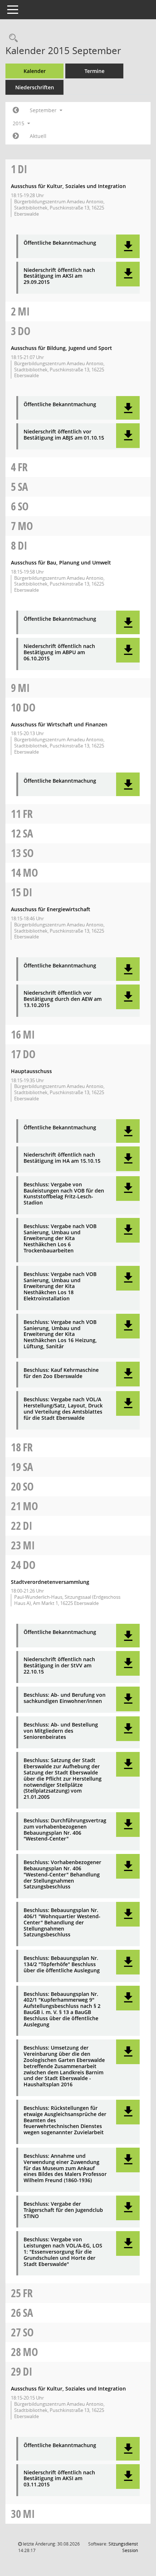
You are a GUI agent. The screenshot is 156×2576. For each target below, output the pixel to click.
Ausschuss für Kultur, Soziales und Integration (68, 186)
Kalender (35, 71)
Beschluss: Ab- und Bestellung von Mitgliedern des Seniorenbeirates (61, 1731)
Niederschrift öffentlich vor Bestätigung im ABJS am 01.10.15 (64, 435)
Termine (95, 71)
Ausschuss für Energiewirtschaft (51, 909)
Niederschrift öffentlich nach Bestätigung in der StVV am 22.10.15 (59, 1666)
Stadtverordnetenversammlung (50, 1582)
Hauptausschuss (31, 1071)
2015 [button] (19, 123)
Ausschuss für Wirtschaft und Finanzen (59, 724)
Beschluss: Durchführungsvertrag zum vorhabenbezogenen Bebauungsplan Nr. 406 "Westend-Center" (65, 1830)
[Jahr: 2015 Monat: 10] (16, 136)
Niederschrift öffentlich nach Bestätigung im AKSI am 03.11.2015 (59, 2479)
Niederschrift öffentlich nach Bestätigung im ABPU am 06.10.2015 (59, 652)
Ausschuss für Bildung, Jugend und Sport (61, 348)
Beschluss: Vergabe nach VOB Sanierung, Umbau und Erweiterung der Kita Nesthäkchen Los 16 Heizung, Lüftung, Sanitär (60, 1334)
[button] (128, 246)
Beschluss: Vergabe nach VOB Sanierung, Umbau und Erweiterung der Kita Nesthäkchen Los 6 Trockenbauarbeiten (60, 1239)
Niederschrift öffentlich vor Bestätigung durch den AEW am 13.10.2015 (63, 999)
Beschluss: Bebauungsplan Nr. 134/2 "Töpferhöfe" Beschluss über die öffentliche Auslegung (62, 1964)
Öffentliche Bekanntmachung (60, 243)
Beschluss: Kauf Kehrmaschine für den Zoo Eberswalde (61, 1373)
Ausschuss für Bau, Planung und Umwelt (61, 563)
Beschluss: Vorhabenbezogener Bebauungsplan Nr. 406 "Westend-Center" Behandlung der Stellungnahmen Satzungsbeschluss (62, 1875)
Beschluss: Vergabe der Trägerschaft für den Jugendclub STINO (63, 2210)
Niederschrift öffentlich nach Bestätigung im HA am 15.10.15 (62, 1158)
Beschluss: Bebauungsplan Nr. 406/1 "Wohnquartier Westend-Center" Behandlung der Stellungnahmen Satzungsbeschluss (62, 1923)
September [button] (44, 110)
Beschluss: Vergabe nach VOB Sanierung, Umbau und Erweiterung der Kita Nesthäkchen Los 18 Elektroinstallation (60, 1287)
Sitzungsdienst (123, 2547)
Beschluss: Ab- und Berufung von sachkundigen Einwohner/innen (65, 1698)
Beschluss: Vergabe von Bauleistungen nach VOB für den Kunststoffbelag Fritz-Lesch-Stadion (64, 1194)
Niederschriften (35, 87)
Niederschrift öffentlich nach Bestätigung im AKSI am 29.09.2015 (59, 276)
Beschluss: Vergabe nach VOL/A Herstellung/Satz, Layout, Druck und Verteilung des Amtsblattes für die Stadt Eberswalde (63, 1409)
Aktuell (38, 136)
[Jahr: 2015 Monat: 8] (16, 110)
